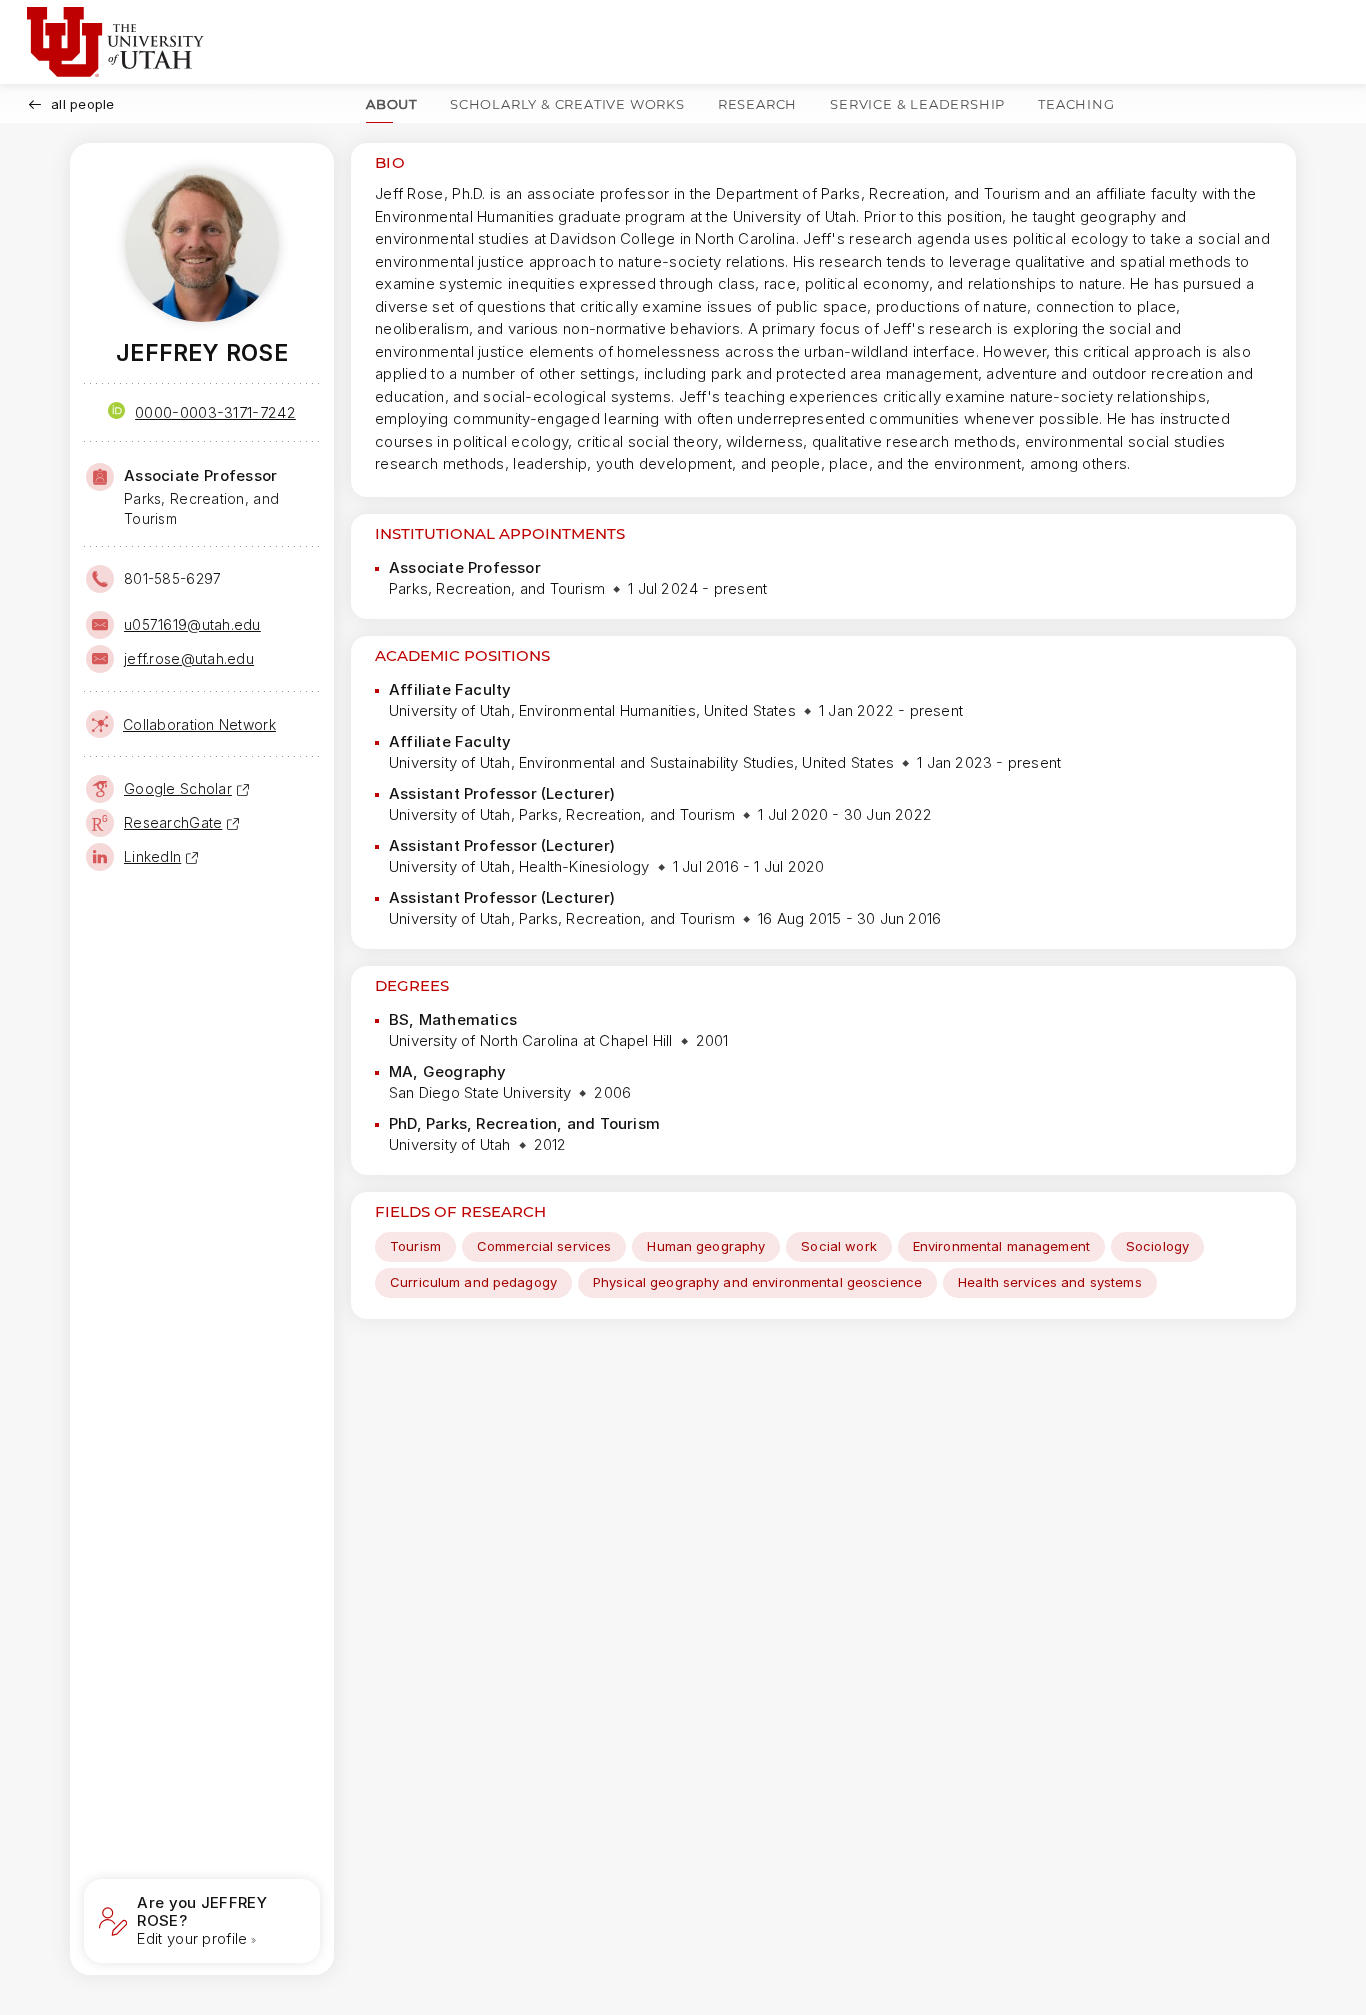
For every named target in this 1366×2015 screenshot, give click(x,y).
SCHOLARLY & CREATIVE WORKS (567, 104)
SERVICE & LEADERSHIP (917, 104)
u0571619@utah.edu (192, 624)
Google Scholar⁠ (178, 788)
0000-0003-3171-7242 (215, 412)
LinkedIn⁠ (152, 856)
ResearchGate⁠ (173, 822)
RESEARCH (757, 104)
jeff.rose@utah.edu (189, 658)
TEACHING (1076, 104)
